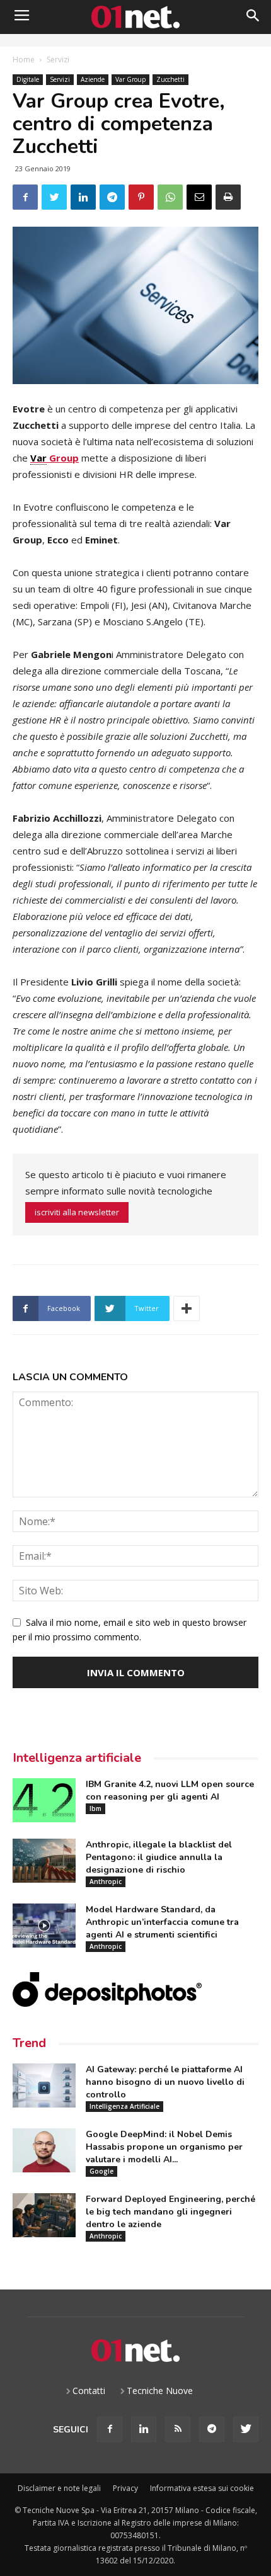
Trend (29, 2043)
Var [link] (38, 458)
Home (24, 60)
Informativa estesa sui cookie (202, 2488)
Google (101, 2171)
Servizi (58, 60)
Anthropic (106, 1881)
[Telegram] (212, 2429)
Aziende (93, 79)
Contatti (89, 2391)
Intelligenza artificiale (77, 1758)
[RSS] (178, 2429)
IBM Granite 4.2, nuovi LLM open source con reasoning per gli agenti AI (170, 1790)
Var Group (130, 79)
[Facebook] (110, 2429)
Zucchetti (170, 79)
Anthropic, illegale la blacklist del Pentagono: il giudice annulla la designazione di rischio (159, 1857)
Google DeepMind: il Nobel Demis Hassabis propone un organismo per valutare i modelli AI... (164, 2147)
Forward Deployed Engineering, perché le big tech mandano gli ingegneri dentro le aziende (170, 2212)
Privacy (125, 2488)
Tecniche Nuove (160, 2391)
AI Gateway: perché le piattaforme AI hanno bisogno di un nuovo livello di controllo (165, 2082)
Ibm (95, 1808)
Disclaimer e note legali (59, 2488)
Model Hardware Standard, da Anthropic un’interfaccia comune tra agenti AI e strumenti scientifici (162, 1922)
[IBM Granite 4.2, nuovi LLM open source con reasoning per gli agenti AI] (44, 1800)
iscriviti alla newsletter (77, 1212)
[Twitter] (246, 2429)
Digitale (28, 79)
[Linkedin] (144, 2429)
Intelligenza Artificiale (124, 2106)
